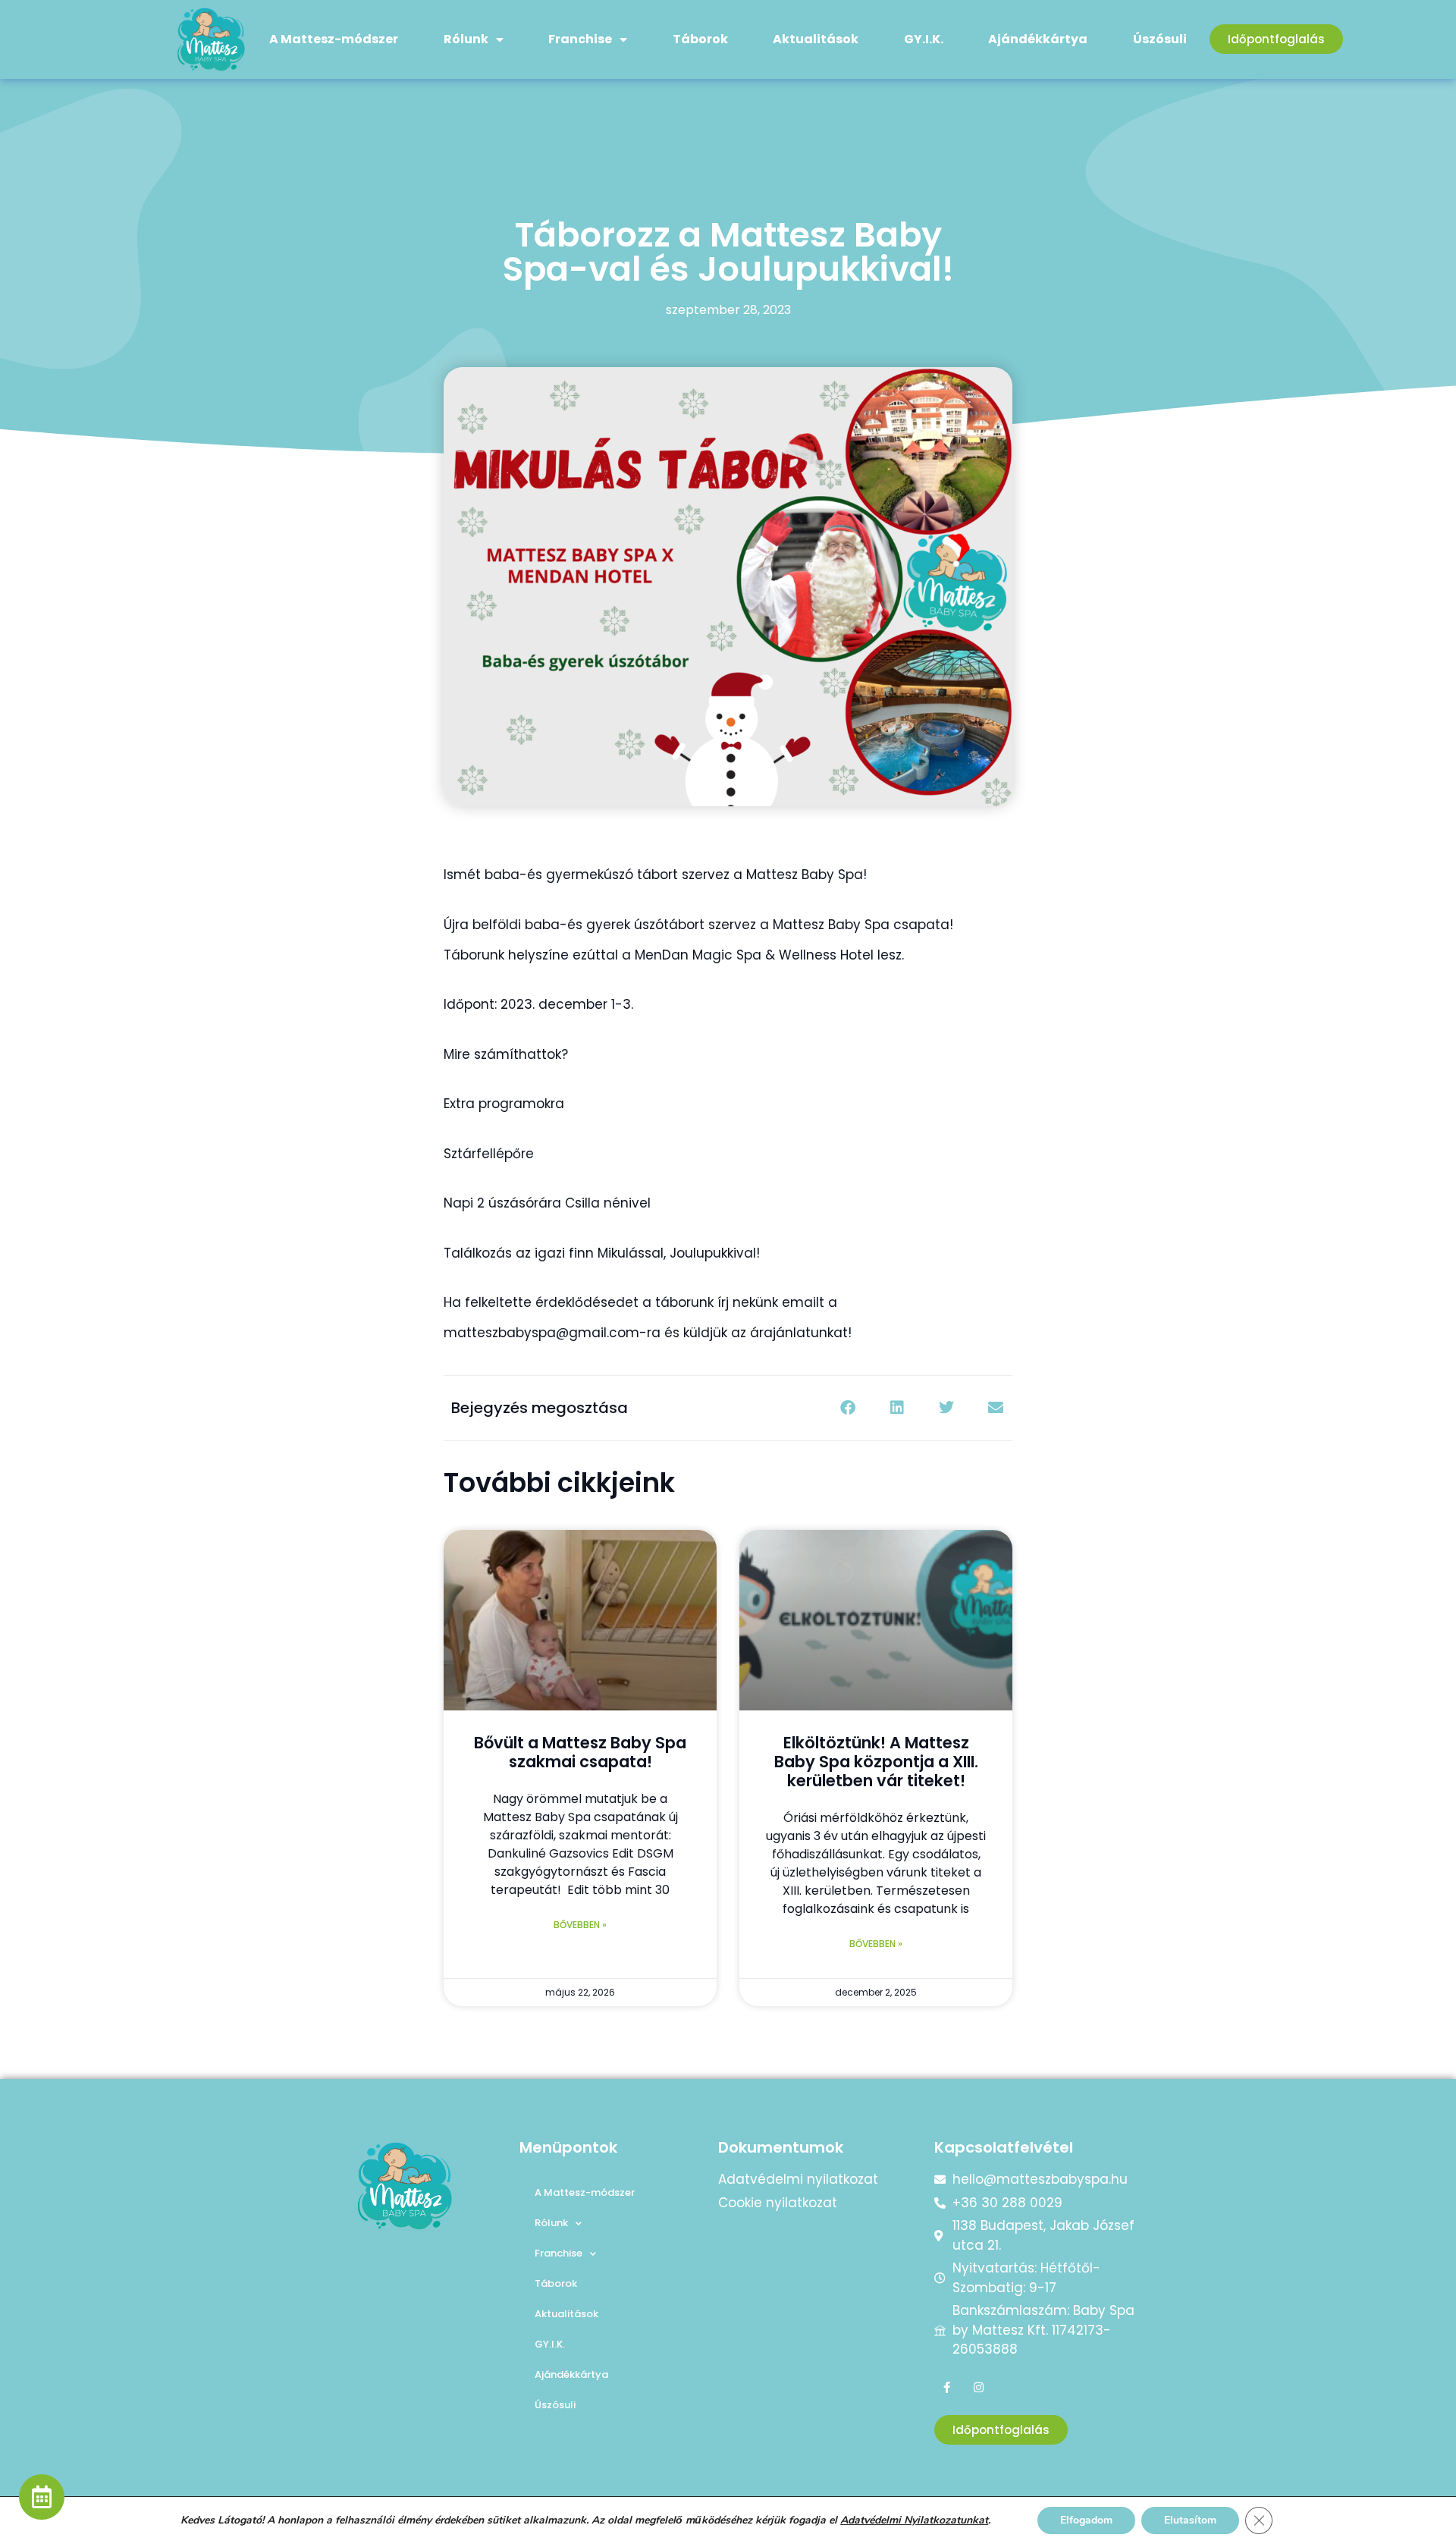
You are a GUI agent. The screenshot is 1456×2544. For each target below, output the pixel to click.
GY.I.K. (924, 39)
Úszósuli (1160, 39)
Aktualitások (816, 39)
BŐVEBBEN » (580, 1925)
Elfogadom (1086, 2520)
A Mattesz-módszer (334, 39)
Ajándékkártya (1038, 39)
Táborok (700, 39)
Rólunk (466, 39)
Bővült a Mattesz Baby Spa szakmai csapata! (580, 1752)
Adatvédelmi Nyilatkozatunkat (914, 2520)
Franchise (580, 39)
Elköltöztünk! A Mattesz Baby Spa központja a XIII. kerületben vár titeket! (876, 1762)
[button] (847, 1408)
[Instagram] (979, 2387)
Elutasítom (1190, 2520)
